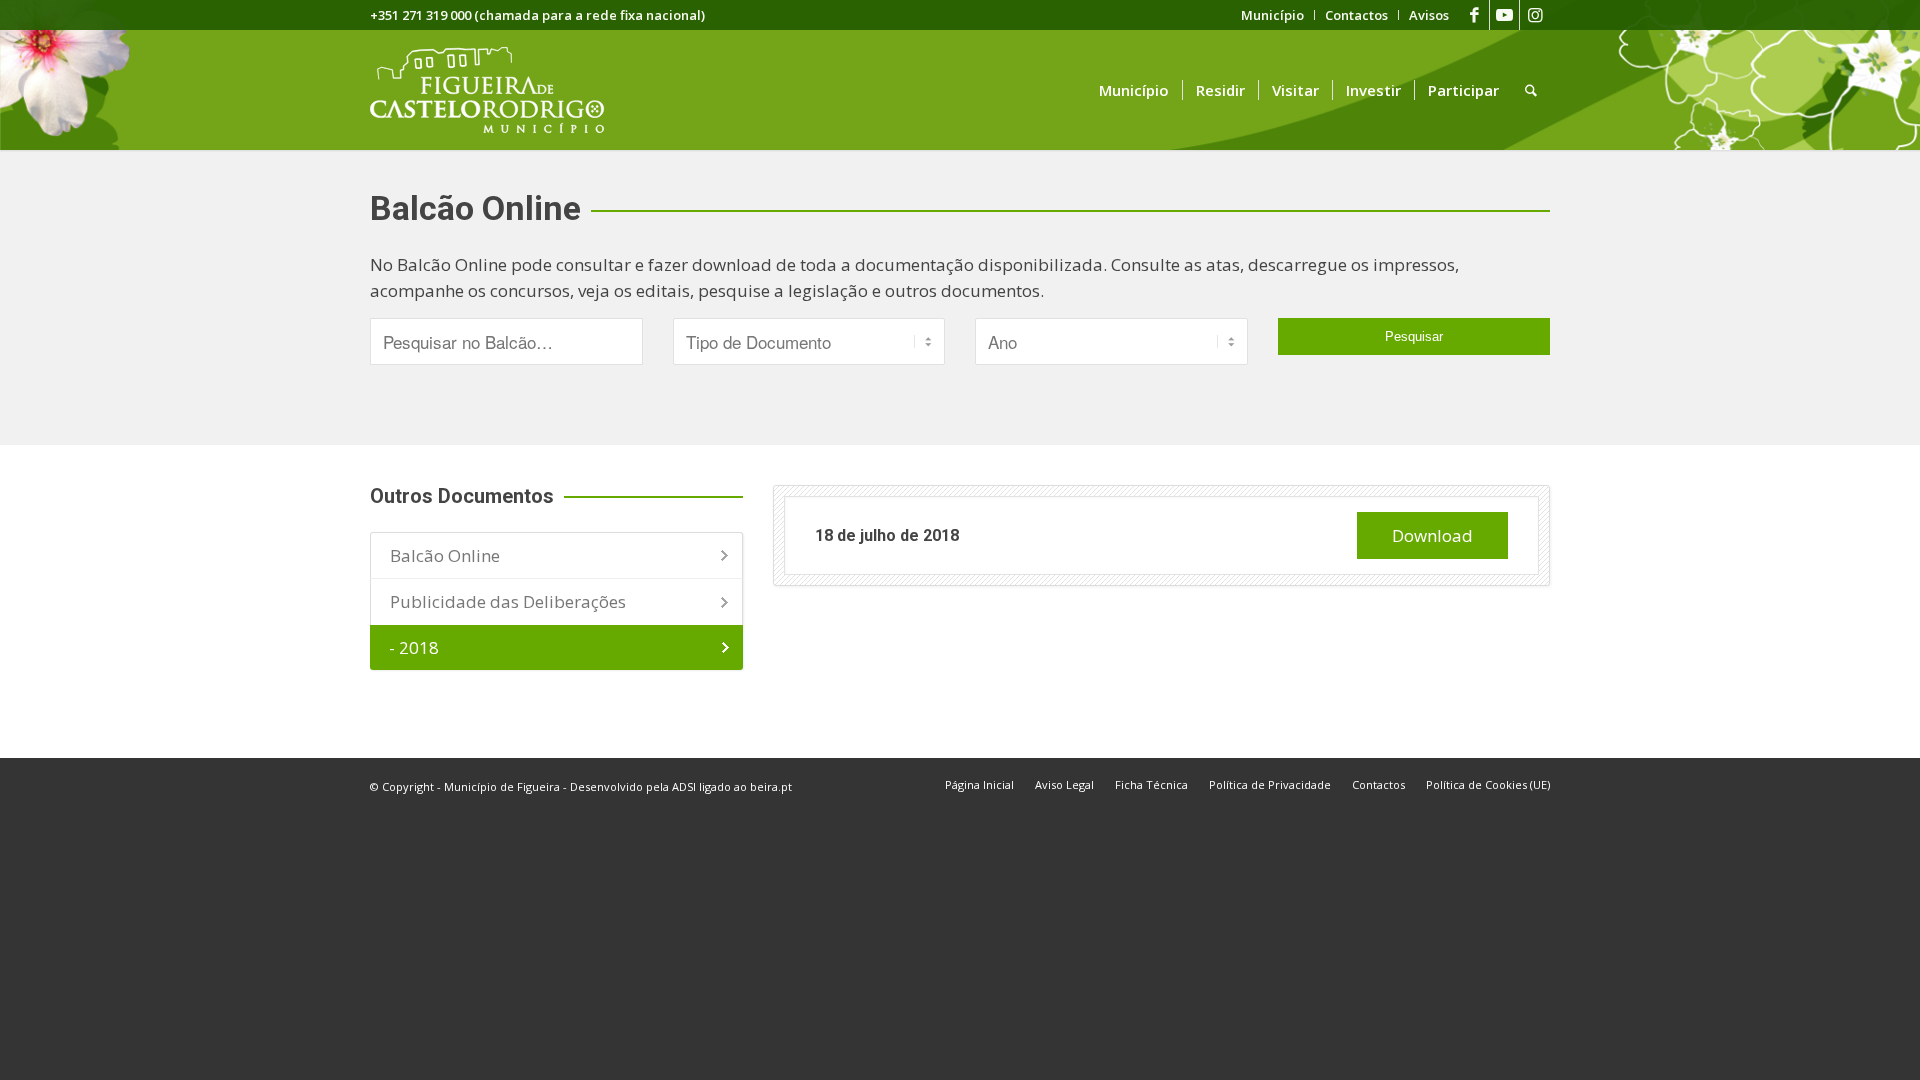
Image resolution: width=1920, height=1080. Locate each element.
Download (1432, 535)
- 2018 (414, 647)
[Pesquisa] (1531, 90)
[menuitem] (1273, 15)
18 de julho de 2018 (887, 535)
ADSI (684, 786)
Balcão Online (445, 555)
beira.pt (771, 786)
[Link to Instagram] (1535, 15)
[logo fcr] (502, 90)
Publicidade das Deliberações (508, 601)
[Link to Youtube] (1504, 15)
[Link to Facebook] (1474, 15)
